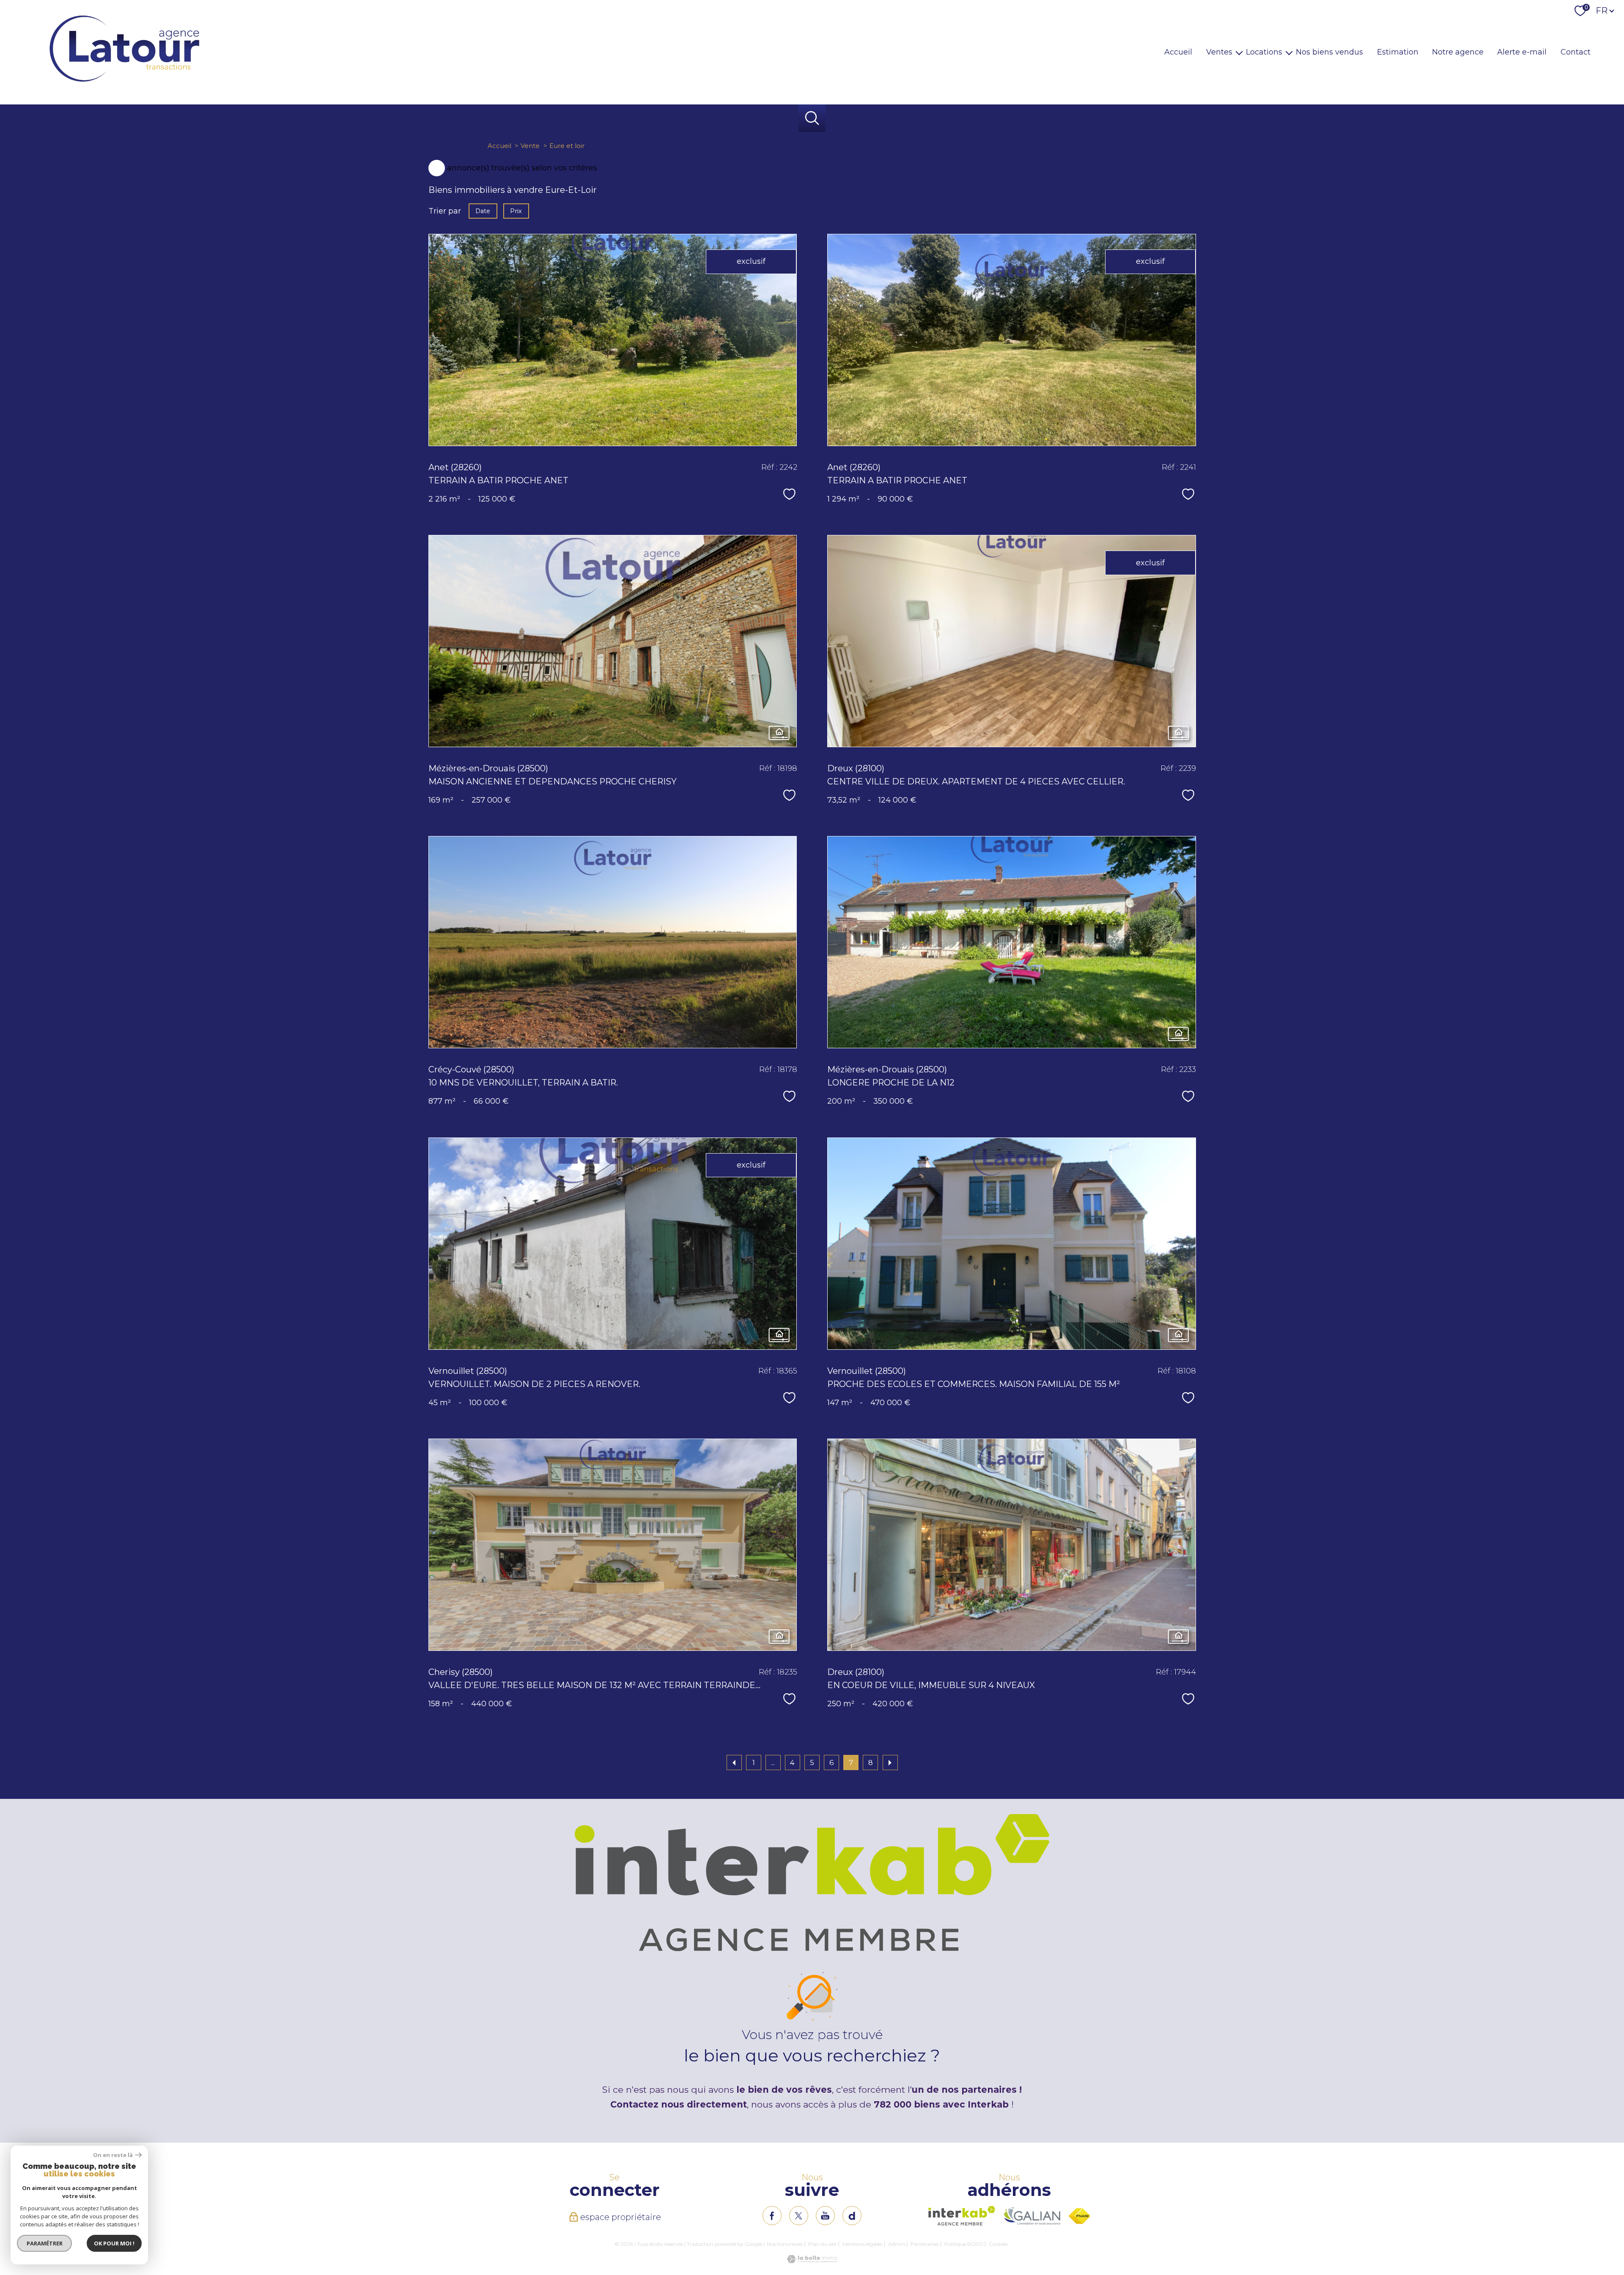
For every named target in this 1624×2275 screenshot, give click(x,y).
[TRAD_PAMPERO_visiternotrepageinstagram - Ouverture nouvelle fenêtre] (825, 2216)
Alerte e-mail (1522, 52)
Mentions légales (862, 2244)
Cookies (998, 2244)
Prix (516, 211)
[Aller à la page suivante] (890, 1762)
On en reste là (113, 2155)
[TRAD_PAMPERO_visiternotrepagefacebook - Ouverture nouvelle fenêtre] (772, 2216)
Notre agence (1458, 52)
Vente (530, 146)
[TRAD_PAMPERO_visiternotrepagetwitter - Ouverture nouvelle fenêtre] (799, 2216)
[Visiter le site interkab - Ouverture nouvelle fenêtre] (962, 2216)
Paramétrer (45, 2243)
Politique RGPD (964, 2244)
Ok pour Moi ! (114, 2243)
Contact (1576, 52)
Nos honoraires (785, 2244)
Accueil (1178, 52)
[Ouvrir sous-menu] (1239, 52)
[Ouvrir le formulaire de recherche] (812, 118)
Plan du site (822, 2244)
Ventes (1219, 52)
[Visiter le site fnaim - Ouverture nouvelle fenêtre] (1079, 2216)
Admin (897, 2244)
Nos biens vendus (1329, 52)
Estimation (1398, 52)
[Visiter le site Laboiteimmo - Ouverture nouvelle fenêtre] (812, 2261)
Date (483, 211)
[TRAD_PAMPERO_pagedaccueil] (124, 82)
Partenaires (924, 2244)
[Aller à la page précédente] (734, 1762)
